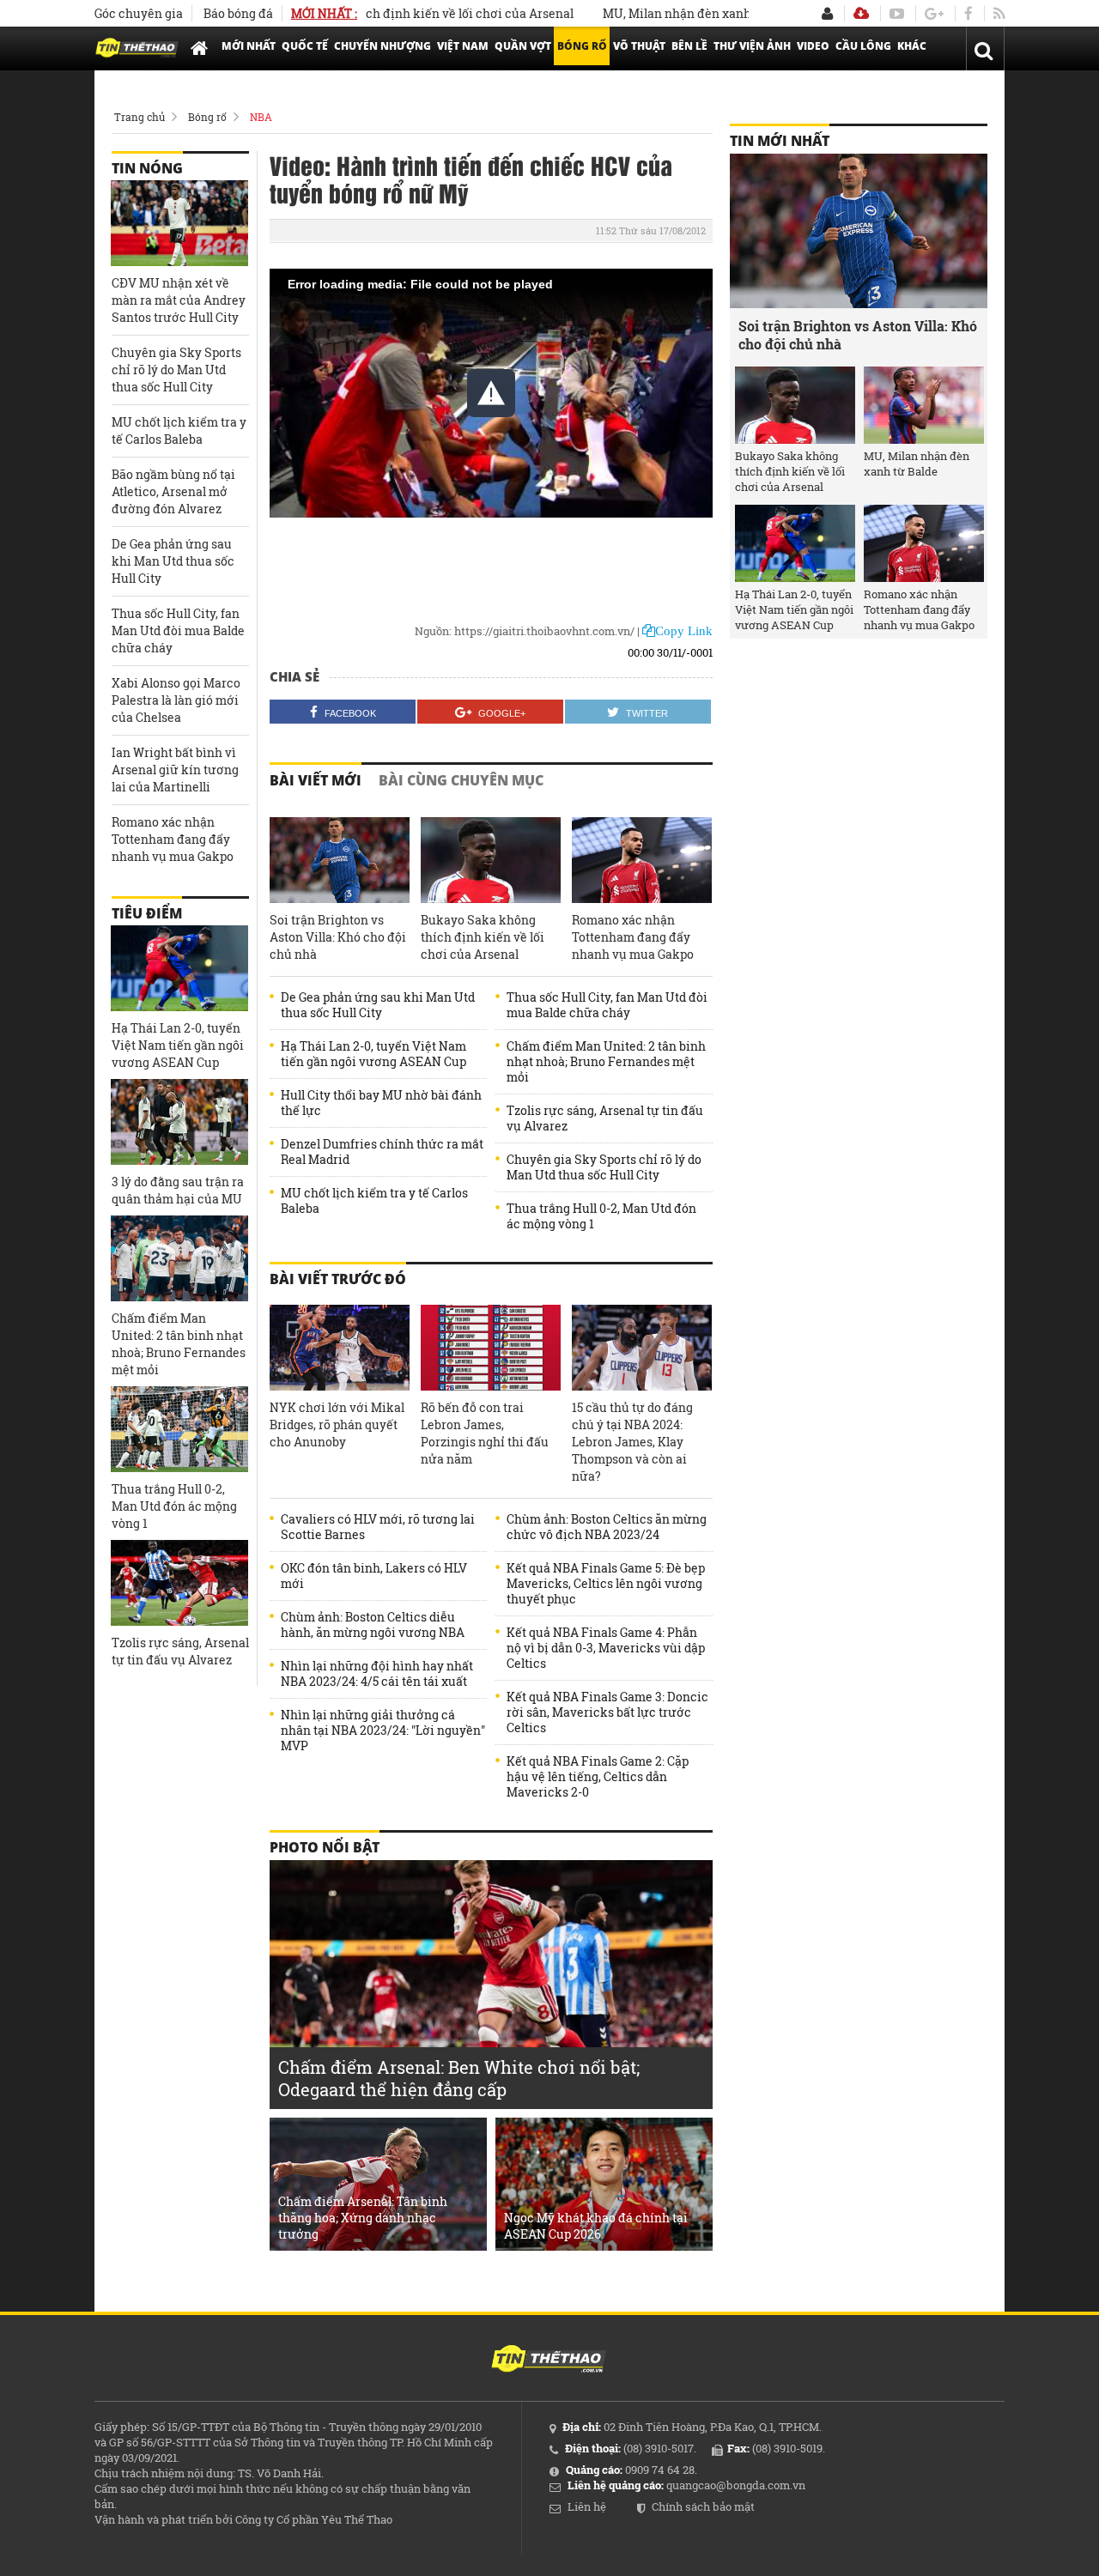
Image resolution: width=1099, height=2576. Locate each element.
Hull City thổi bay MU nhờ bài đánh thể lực (381, 1103)
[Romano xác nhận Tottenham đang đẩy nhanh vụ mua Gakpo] (642, 860)
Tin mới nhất (780, 141)
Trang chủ (140, 117)
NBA (261, 117)
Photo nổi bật (325, 1847)
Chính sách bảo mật (703, 2506)
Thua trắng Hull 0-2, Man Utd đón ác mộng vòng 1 (601, 1216)
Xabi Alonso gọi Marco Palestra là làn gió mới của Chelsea (176, 700)
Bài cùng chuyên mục (461, 780)
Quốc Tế (305, 46)
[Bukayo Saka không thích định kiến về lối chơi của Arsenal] (491, 860)
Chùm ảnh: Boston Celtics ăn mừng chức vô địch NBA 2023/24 (607, 1527)
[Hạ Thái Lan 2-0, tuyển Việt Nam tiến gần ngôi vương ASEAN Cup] (179, 968)
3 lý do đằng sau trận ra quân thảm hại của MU (178, 1190)
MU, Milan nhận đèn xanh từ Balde (663, 13)
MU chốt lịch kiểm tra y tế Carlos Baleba (374, 1201)
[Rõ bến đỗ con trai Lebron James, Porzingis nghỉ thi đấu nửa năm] (491, 1348)
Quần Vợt (523, 46)
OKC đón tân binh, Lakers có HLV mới (374, 1576)
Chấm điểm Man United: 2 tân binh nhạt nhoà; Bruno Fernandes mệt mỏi (606, 1062)
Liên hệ (587, 2506)
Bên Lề (689, 46)
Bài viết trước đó (338, 1279)
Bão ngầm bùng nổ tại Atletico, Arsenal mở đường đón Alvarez (173, 491)
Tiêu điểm (147, 913)
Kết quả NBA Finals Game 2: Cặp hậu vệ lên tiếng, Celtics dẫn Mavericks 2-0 (598, 1777)
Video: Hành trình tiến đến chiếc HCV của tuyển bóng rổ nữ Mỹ (471, 179)
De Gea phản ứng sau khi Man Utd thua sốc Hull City (378, 1005)
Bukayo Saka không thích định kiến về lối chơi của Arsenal (483, 937)
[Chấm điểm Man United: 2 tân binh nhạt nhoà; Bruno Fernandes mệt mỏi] (179, 1258)
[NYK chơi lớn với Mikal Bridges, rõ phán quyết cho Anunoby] (340, 1348)
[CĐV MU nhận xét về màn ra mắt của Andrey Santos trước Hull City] (179, 223)
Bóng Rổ (582, 46)
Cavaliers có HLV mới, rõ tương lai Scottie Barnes (378, 1527)
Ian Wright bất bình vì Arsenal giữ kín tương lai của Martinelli (175, 770)
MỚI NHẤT (249, 46)
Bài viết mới (316, 780)
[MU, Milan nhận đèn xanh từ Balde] (924, 405)
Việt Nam (463, 46)
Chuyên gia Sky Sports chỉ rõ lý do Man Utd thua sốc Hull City (604, 1167)
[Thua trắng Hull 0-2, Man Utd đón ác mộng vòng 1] (179, 1429)
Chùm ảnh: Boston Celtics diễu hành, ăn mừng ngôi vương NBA (373, 1625)
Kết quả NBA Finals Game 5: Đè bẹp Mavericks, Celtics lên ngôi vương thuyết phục (606, 1584)
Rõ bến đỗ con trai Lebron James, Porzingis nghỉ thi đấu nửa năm (485, 1433)
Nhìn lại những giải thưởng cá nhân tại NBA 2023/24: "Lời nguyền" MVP (383, 1730)
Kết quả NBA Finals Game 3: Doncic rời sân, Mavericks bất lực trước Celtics (607, 1712)
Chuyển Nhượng (383, 46)
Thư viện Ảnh (752, 46)
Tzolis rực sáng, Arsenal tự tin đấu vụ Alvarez (605, 1118)
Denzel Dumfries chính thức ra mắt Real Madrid (382, 1152)
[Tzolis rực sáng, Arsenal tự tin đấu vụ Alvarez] (179, 1583)
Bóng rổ (207, 117)
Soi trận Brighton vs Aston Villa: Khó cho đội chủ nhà (338, 937)
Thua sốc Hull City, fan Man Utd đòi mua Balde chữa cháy (607, 1005)
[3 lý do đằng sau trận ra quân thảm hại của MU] (179, 1122)
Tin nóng (147, 168)
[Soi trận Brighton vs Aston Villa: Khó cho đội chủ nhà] (340, 860)
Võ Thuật (639, 46)
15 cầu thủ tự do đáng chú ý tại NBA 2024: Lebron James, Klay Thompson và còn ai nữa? (632, 1442)
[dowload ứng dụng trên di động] (861, 13)
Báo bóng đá (238, 13)
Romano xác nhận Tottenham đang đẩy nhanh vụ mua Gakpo (633, 937)
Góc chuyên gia (139, 13)
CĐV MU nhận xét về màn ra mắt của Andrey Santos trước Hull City (179, 300)
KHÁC (912, 46)
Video (813, 46)
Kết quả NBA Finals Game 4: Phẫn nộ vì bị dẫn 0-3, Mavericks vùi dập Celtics (606, 1648)
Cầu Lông (863, 46)
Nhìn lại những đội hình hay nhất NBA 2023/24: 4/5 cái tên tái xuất (377, 1674)
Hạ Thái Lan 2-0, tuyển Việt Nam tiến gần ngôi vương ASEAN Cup (373, 1054)
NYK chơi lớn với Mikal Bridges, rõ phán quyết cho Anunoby (337, 1424)
